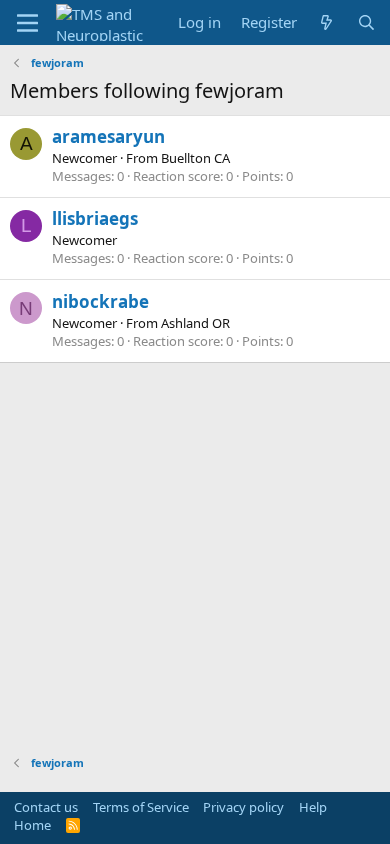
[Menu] (27, 23)
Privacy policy (243, 807)
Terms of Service (141, 807)
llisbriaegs (95, 218)
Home (32, 825)
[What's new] (326, 22)
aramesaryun (108, 136)
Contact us (46, 807)
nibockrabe (100, 301)
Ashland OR (195, 323)
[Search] (366, 22)
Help (313, 807)
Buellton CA (195, 158)
